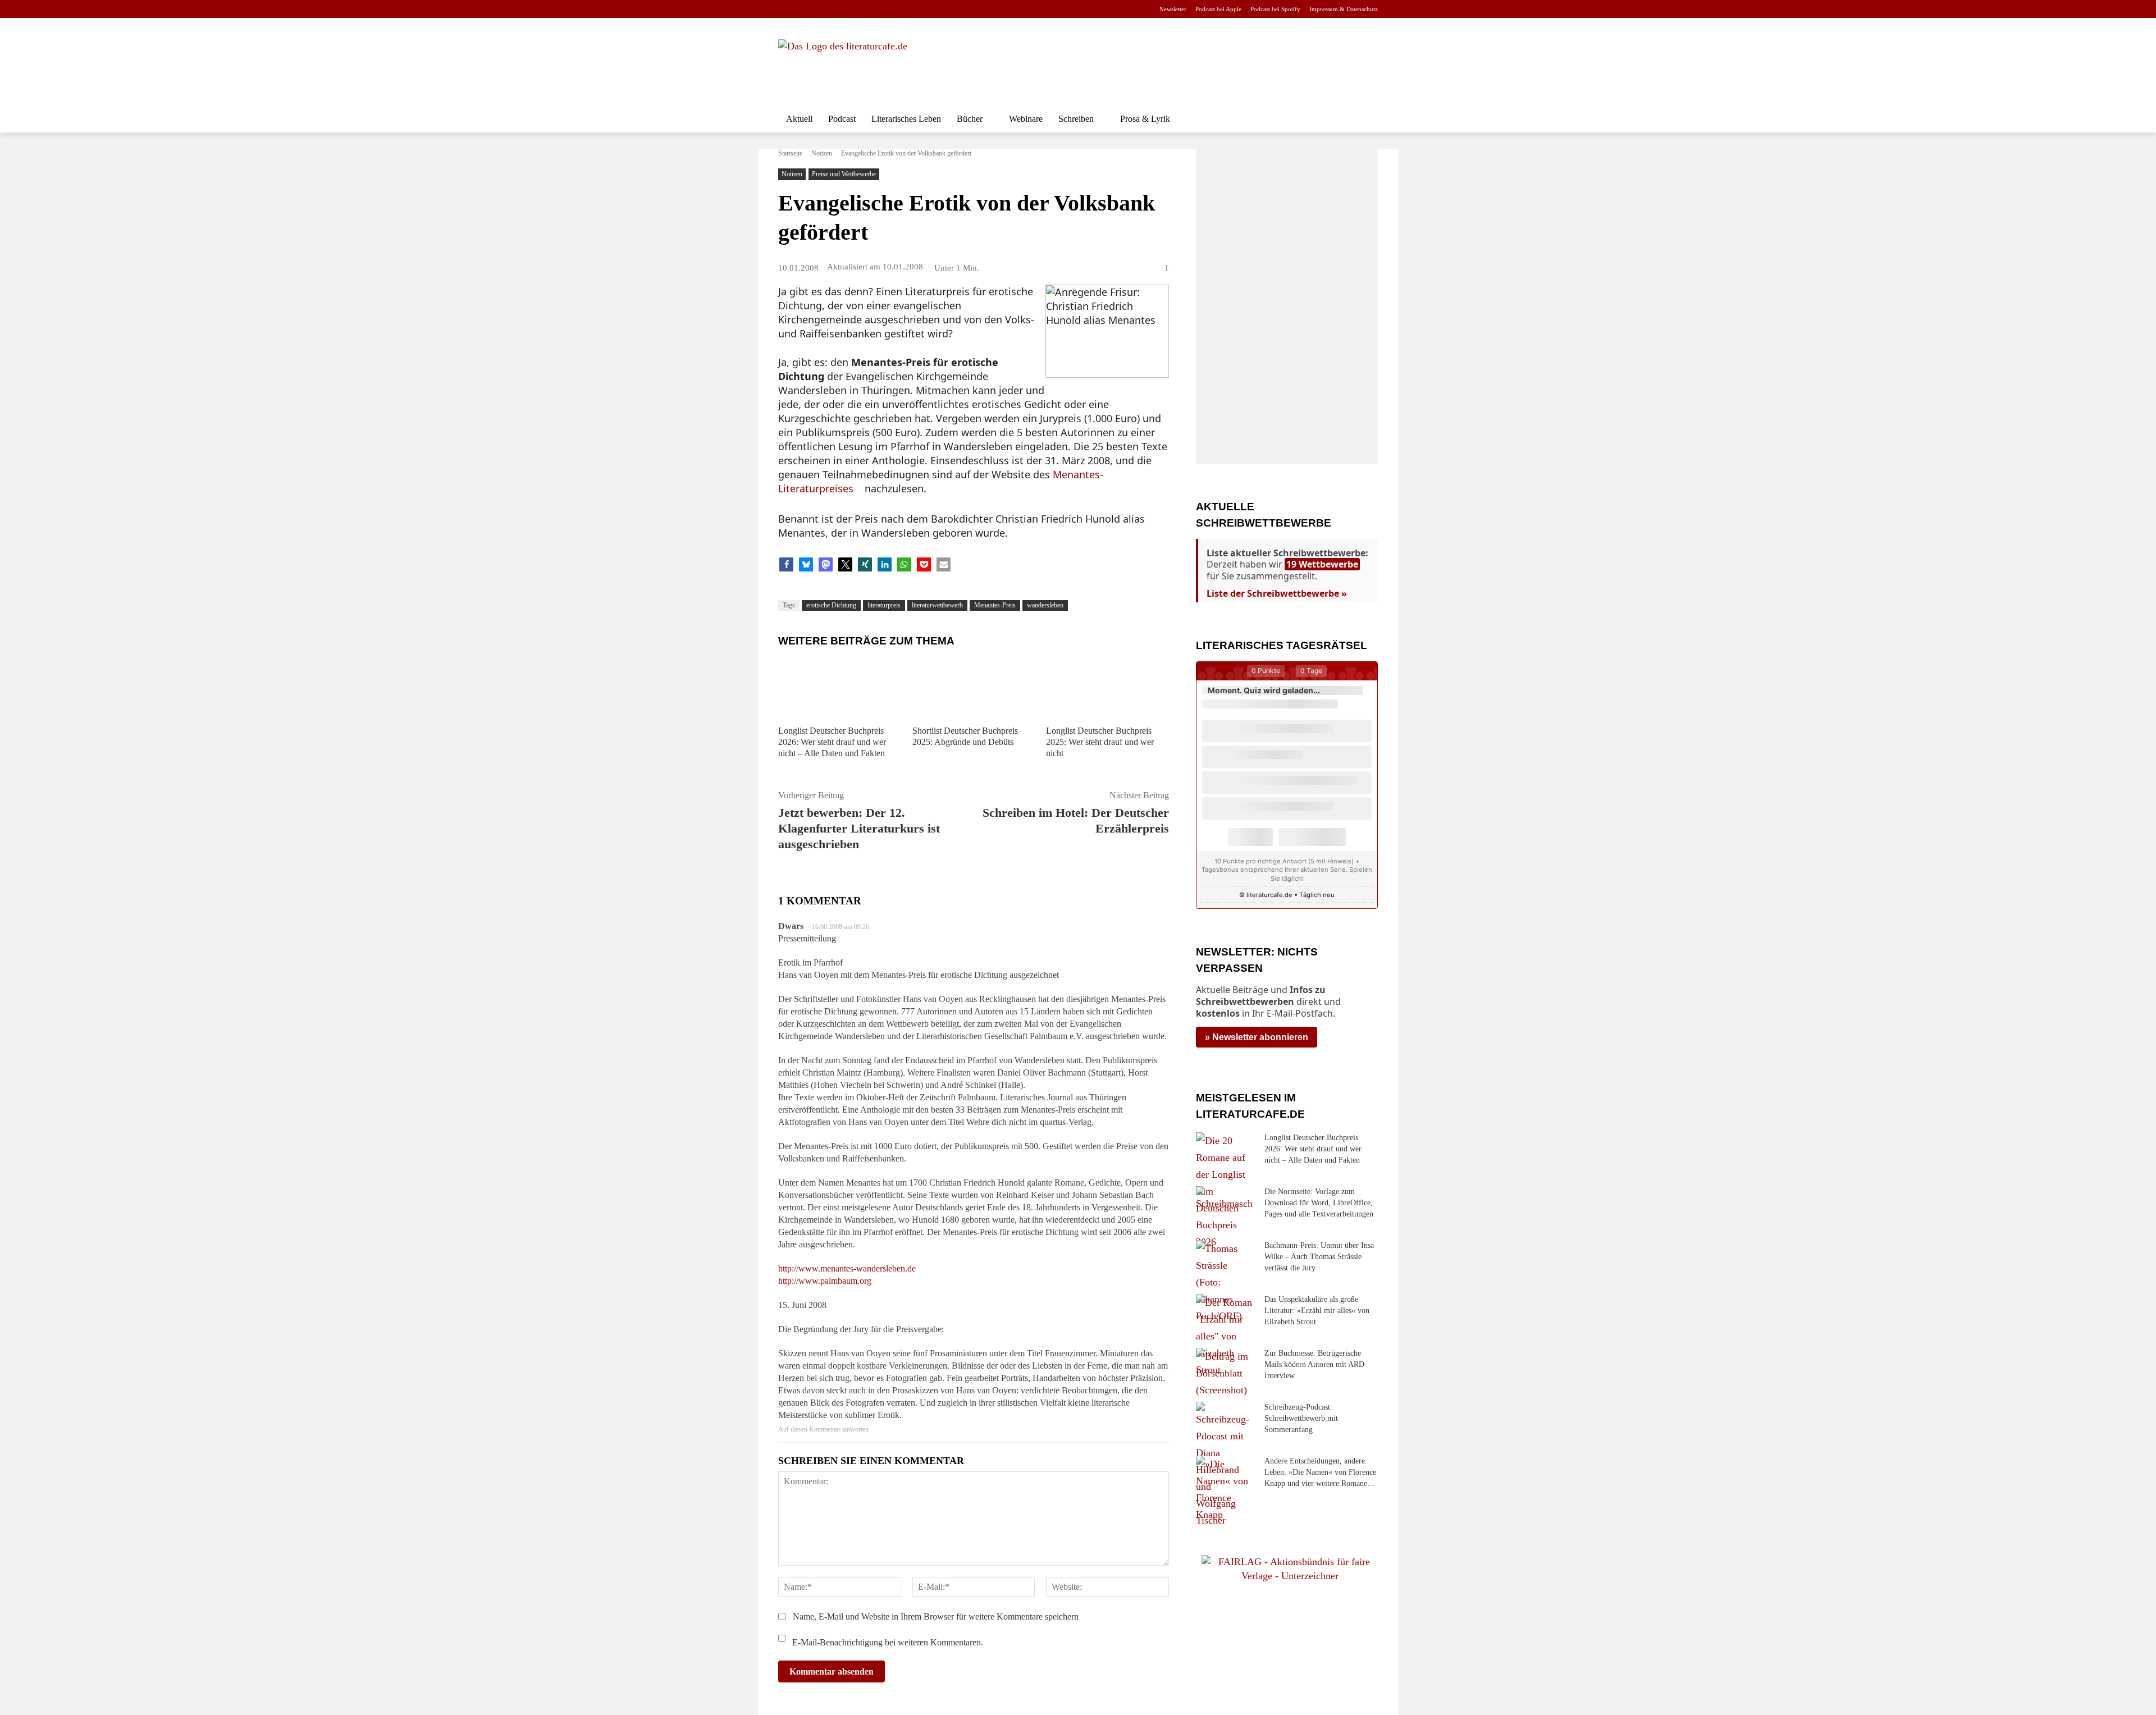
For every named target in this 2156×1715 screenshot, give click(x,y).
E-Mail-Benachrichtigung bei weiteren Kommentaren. (887, 1642)
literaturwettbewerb (937, 605)
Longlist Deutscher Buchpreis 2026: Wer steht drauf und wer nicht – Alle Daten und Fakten (832, 742)
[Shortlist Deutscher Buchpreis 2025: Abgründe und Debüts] (974, 687)
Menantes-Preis (995, 605)
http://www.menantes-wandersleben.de (847, 1268)
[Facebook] (786, 9)
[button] (1364, 119)
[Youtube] (821, 9)
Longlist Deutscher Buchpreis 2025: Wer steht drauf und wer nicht (1100, 742)
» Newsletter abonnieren (1257, 1037)
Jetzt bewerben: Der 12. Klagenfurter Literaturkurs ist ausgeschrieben (859, 828)
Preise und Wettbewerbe (844, 174)
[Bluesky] (874, 9)
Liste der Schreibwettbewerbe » (1277, 593)
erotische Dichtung (831, 605)
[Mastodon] (892, 9)
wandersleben (1045, 605)
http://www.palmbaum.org (825, 1281)
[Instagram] (804, 9)
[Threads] (857, 9)
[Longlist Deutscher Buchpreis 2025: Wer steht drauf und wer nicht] (1107, 687)
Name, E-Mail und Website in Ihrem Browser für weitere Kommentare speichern (936, 1616)
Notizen (822, 153)
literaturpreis (884, 605)
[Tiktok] (839, 9)
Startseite (790, 153)
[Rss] (910, 9)
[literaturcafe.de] (860, 65)
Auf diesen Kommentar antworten (823, 1429)
